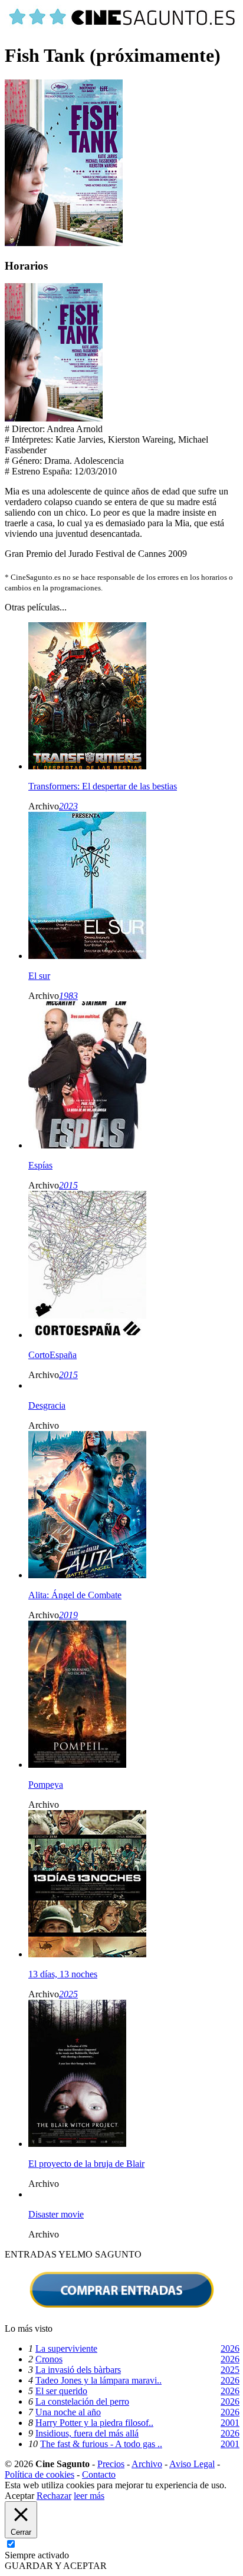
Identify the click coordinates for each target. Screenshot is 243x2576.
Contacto (99, 2474)
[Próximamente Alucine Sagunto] (54, 418)
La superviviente (66, 2348)
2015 (68, 1185)
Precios (111, 2464)
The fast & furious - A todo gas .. (101, 2444)
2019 (68, 1615)
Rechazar (54, 2496)
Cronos (49, 2359)
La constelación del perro (82, 2401)
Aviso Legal (192, 2464)
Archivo (147, 2464)
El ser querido (61, 2391)
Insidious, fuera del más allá (87, 2433)
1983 (68, 996)
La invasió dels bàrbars (78, 2370)
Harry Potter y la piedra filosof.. (94, 2423)
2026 (230, 2348)
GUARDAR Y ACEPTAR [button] (56, 2566)
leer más (89, 2496)
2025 (68, 1994)
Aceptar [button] (19, 2496)
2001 (230, 2423)
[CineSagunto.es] (123, 27)
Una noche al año (68, 2412)
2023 (68, 806)
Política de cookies (40, 2474)
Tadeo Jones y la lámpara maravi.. (98, 2380)
